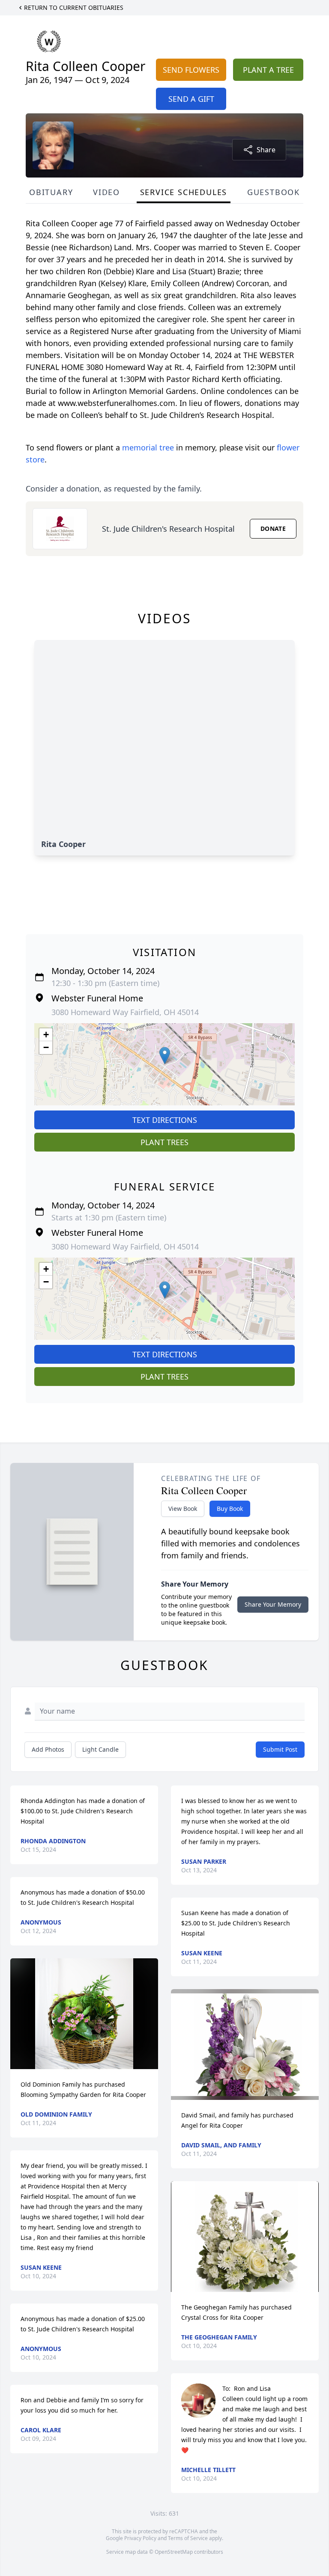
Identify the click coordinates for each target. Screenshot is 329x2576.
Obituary (51, 192)
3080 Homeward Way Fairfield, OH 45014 (125, 1012)
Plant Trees (164, 1142)
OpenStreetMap (174, 2552)
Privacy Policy (140, 2538)
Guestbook (274, 192)
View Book (183, 1509)
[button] (165, 1056)
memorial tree (148, 447)
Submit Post (280, 1749)
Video (106, 192)
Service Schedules (184, 192)
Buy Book (230, 1509)
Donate (273, 529)
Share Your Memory (273, 1604)
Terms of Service (188, 2538)
